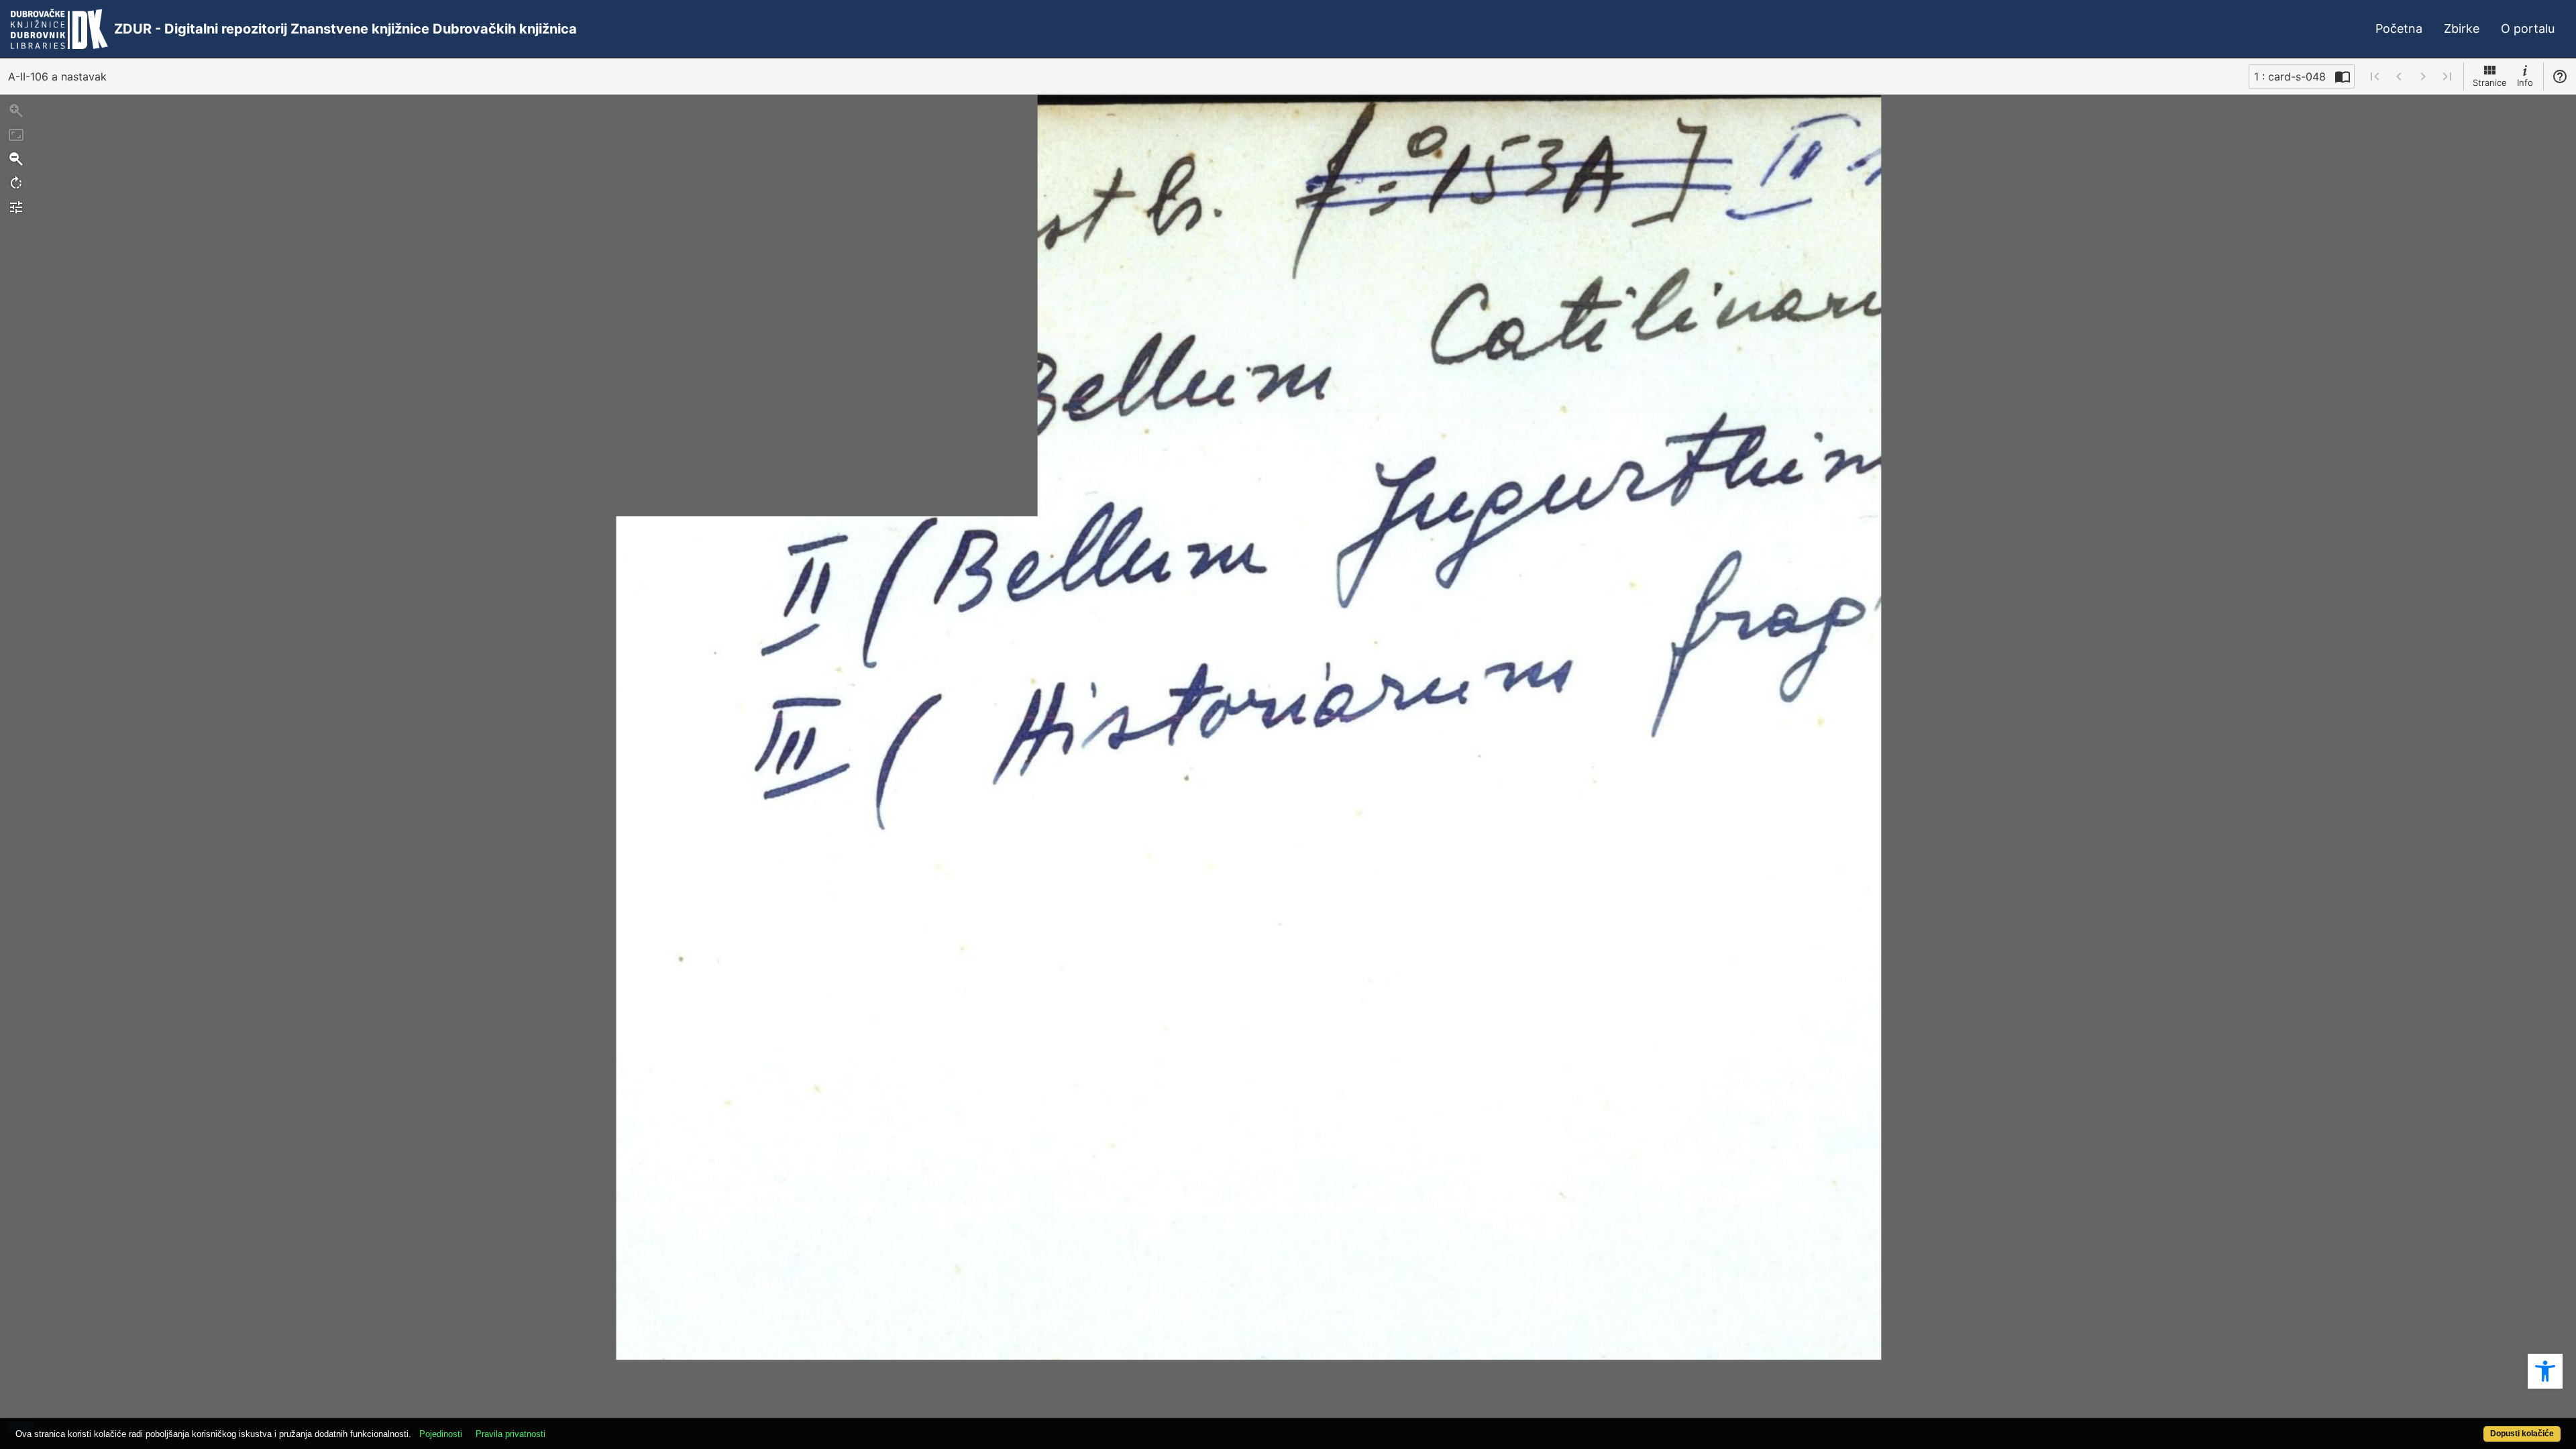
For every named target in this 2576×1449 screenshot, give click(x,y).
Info (2525, 83)
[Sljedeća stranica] (2423, 76)
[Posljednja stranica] (2447, 76)
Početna (2399, 29)
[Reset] (16, 135)
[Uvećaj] (16, 111)
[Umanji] (16, 159)
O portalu (2528, 29)
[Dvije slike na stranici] (2343, 76)
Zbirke (2462, 29)
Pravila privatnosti (511, 1434)
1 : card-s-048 (2290, 76)
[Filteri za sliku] (16, 207)
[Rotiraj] (16, 183)
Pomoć (2560, 76)
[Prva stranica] (2375, 76)
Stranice (2490, 83)
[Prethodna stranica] (2399, 76)
